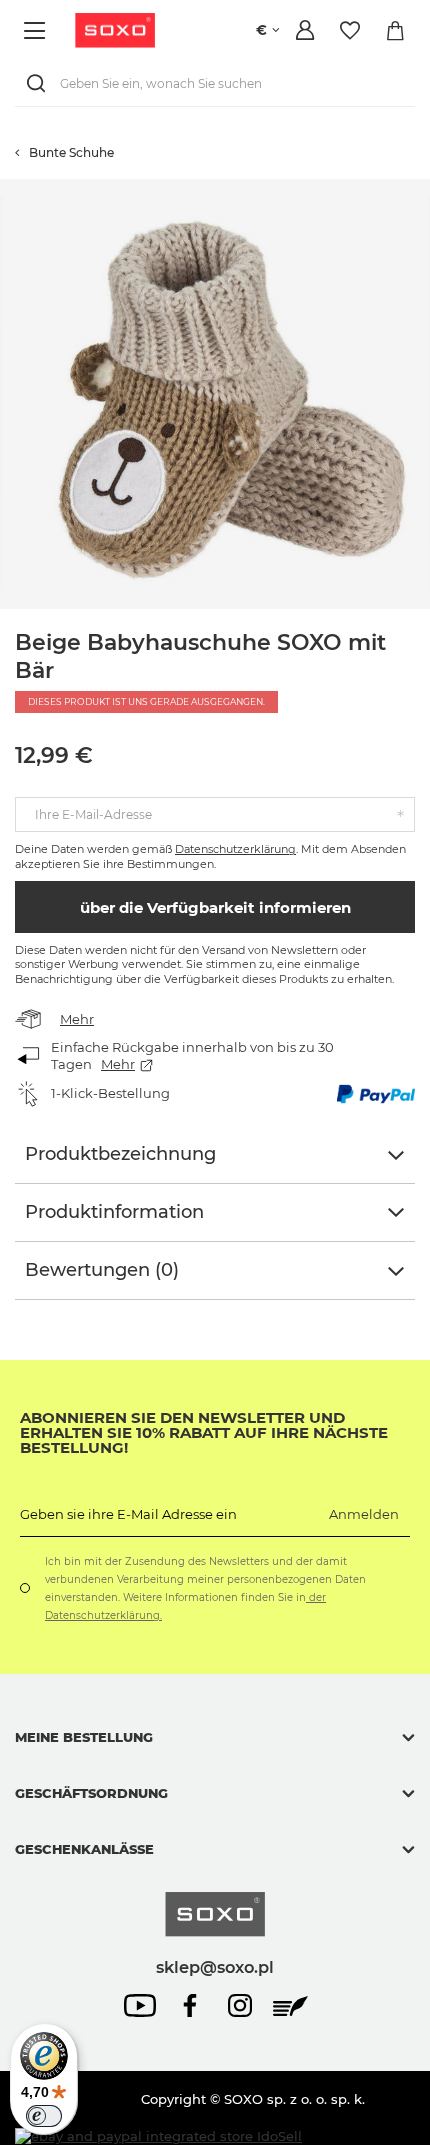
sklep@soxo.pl (215, 1967)
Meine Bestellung (84, 1737)
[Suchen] (40, 83)
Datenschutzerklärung (235, 849)
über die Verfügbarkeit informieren (215, 907)
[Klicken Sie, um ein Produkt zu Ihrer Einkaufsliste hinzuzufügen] (420, 189)
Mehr (77, 1019)
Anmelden (364, 1514)
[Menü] (37, 30)
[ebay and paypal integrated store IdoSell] (158, 2136)
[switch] (44, 2116)
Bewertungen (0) (102, 1270)
